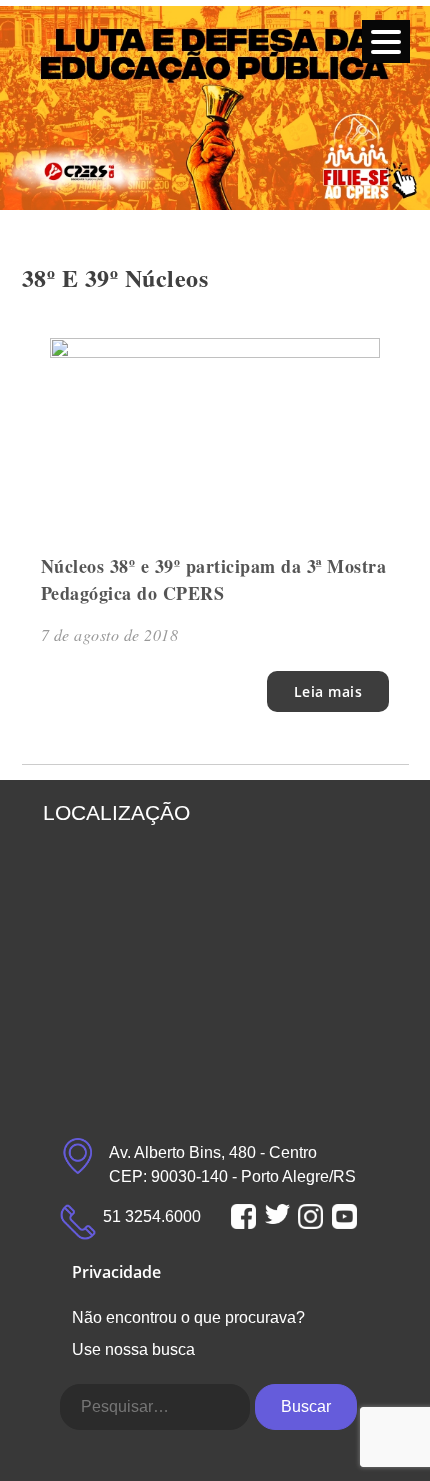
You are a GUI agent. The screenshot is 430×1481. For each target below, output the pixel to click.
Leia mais (328, 691)
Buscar (306, 1406)
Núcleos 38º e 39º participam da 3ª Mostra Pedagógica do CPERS (214, 579)
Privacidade (116, 1272)
